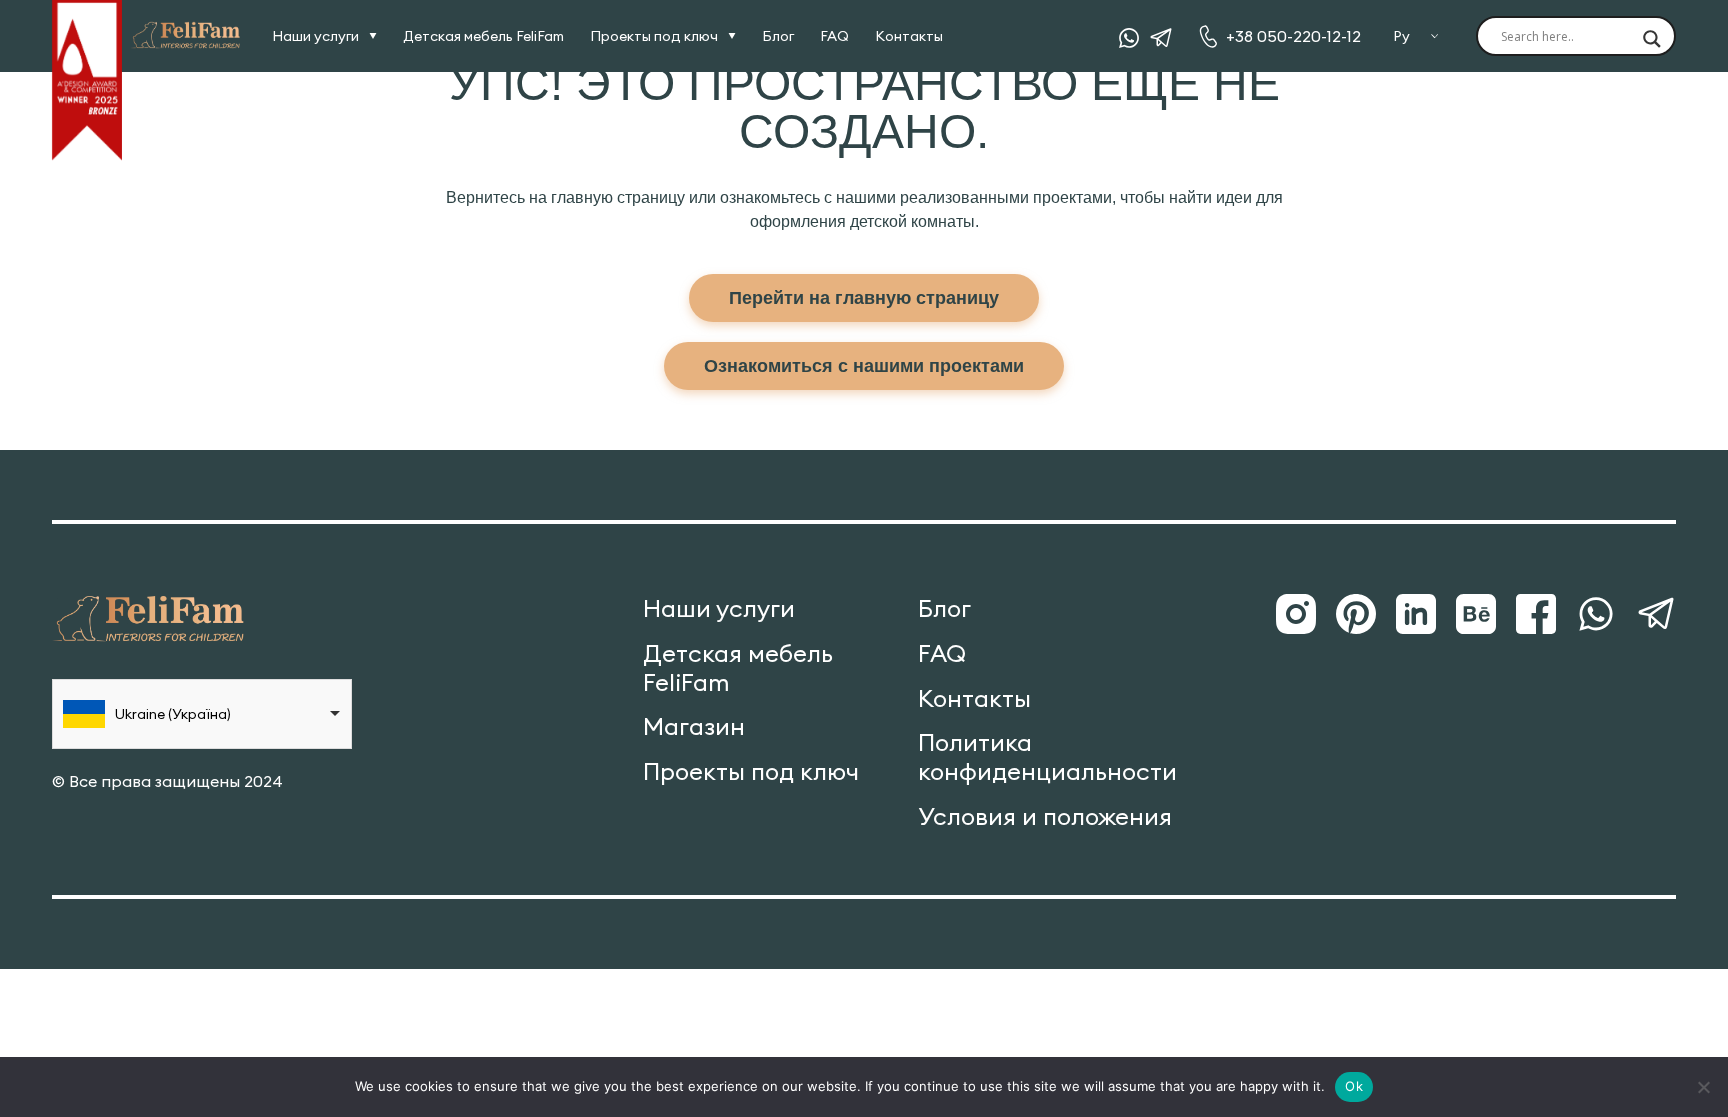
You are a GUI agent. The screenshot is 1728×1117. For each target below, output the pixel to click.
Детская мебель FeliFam (483, 36)
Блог (778, 36)
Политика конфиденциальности (1047, 757)
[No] (1703, 1087)
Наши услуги (315, 36)
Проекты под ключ (654, 36)
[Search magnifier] (1652, 40)
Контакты (909, 36)
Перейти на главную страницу (864, 298)
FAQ (834, 36)
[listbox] (202, 714)
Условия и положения (1045, 816)
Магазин (694, 726)
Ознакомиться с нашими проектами (864, 366)
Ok (1354, 1086)
